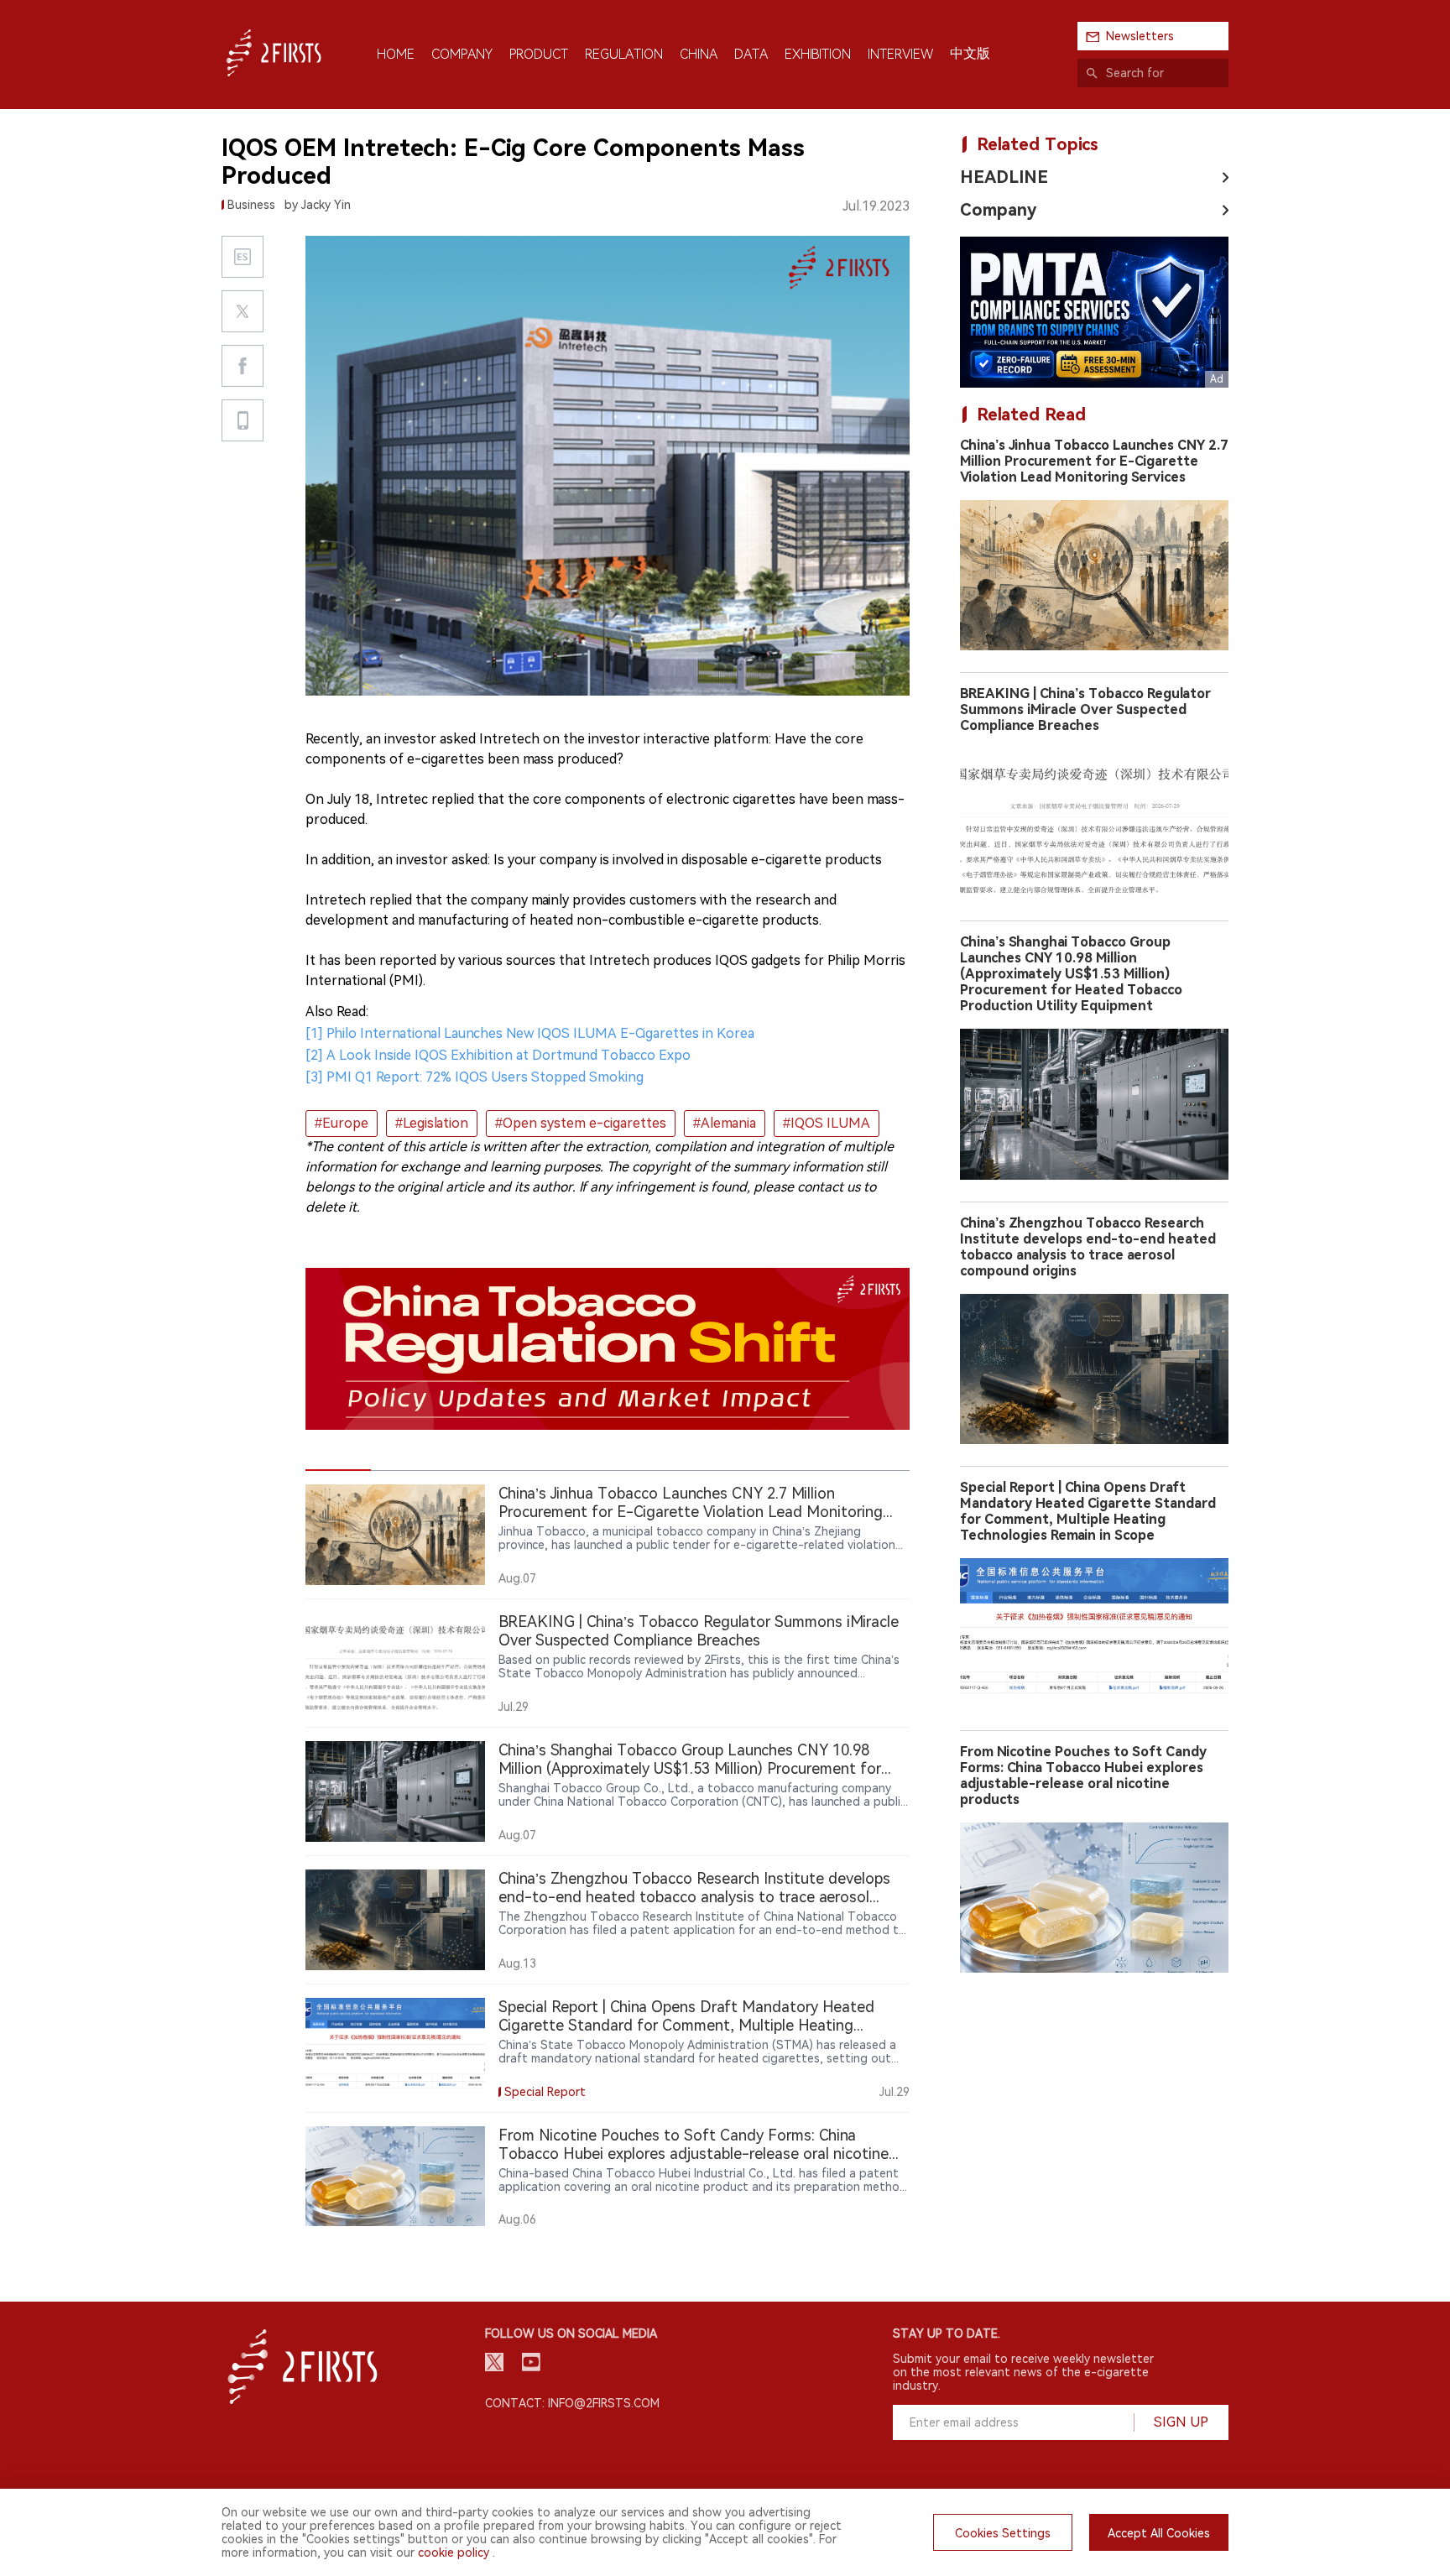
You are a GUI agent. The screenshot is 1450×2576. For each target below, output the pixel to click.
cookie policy (454, 2553)
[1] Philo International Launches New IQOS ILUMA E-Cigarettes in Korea (530, 1033)
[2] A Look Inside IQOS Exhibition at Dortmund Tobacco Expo (498, 1055)
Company (998, 210)
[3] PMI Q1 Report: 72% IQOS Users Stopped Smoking (475, 1077)
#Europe (342, 1123)
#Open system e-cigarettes (581, 1123)
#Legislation (432, 1123)
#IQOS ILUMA (827, 1123)
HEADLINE (1004, 177)
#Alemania (725, 1123)
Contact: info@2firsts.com (572, 2403)
